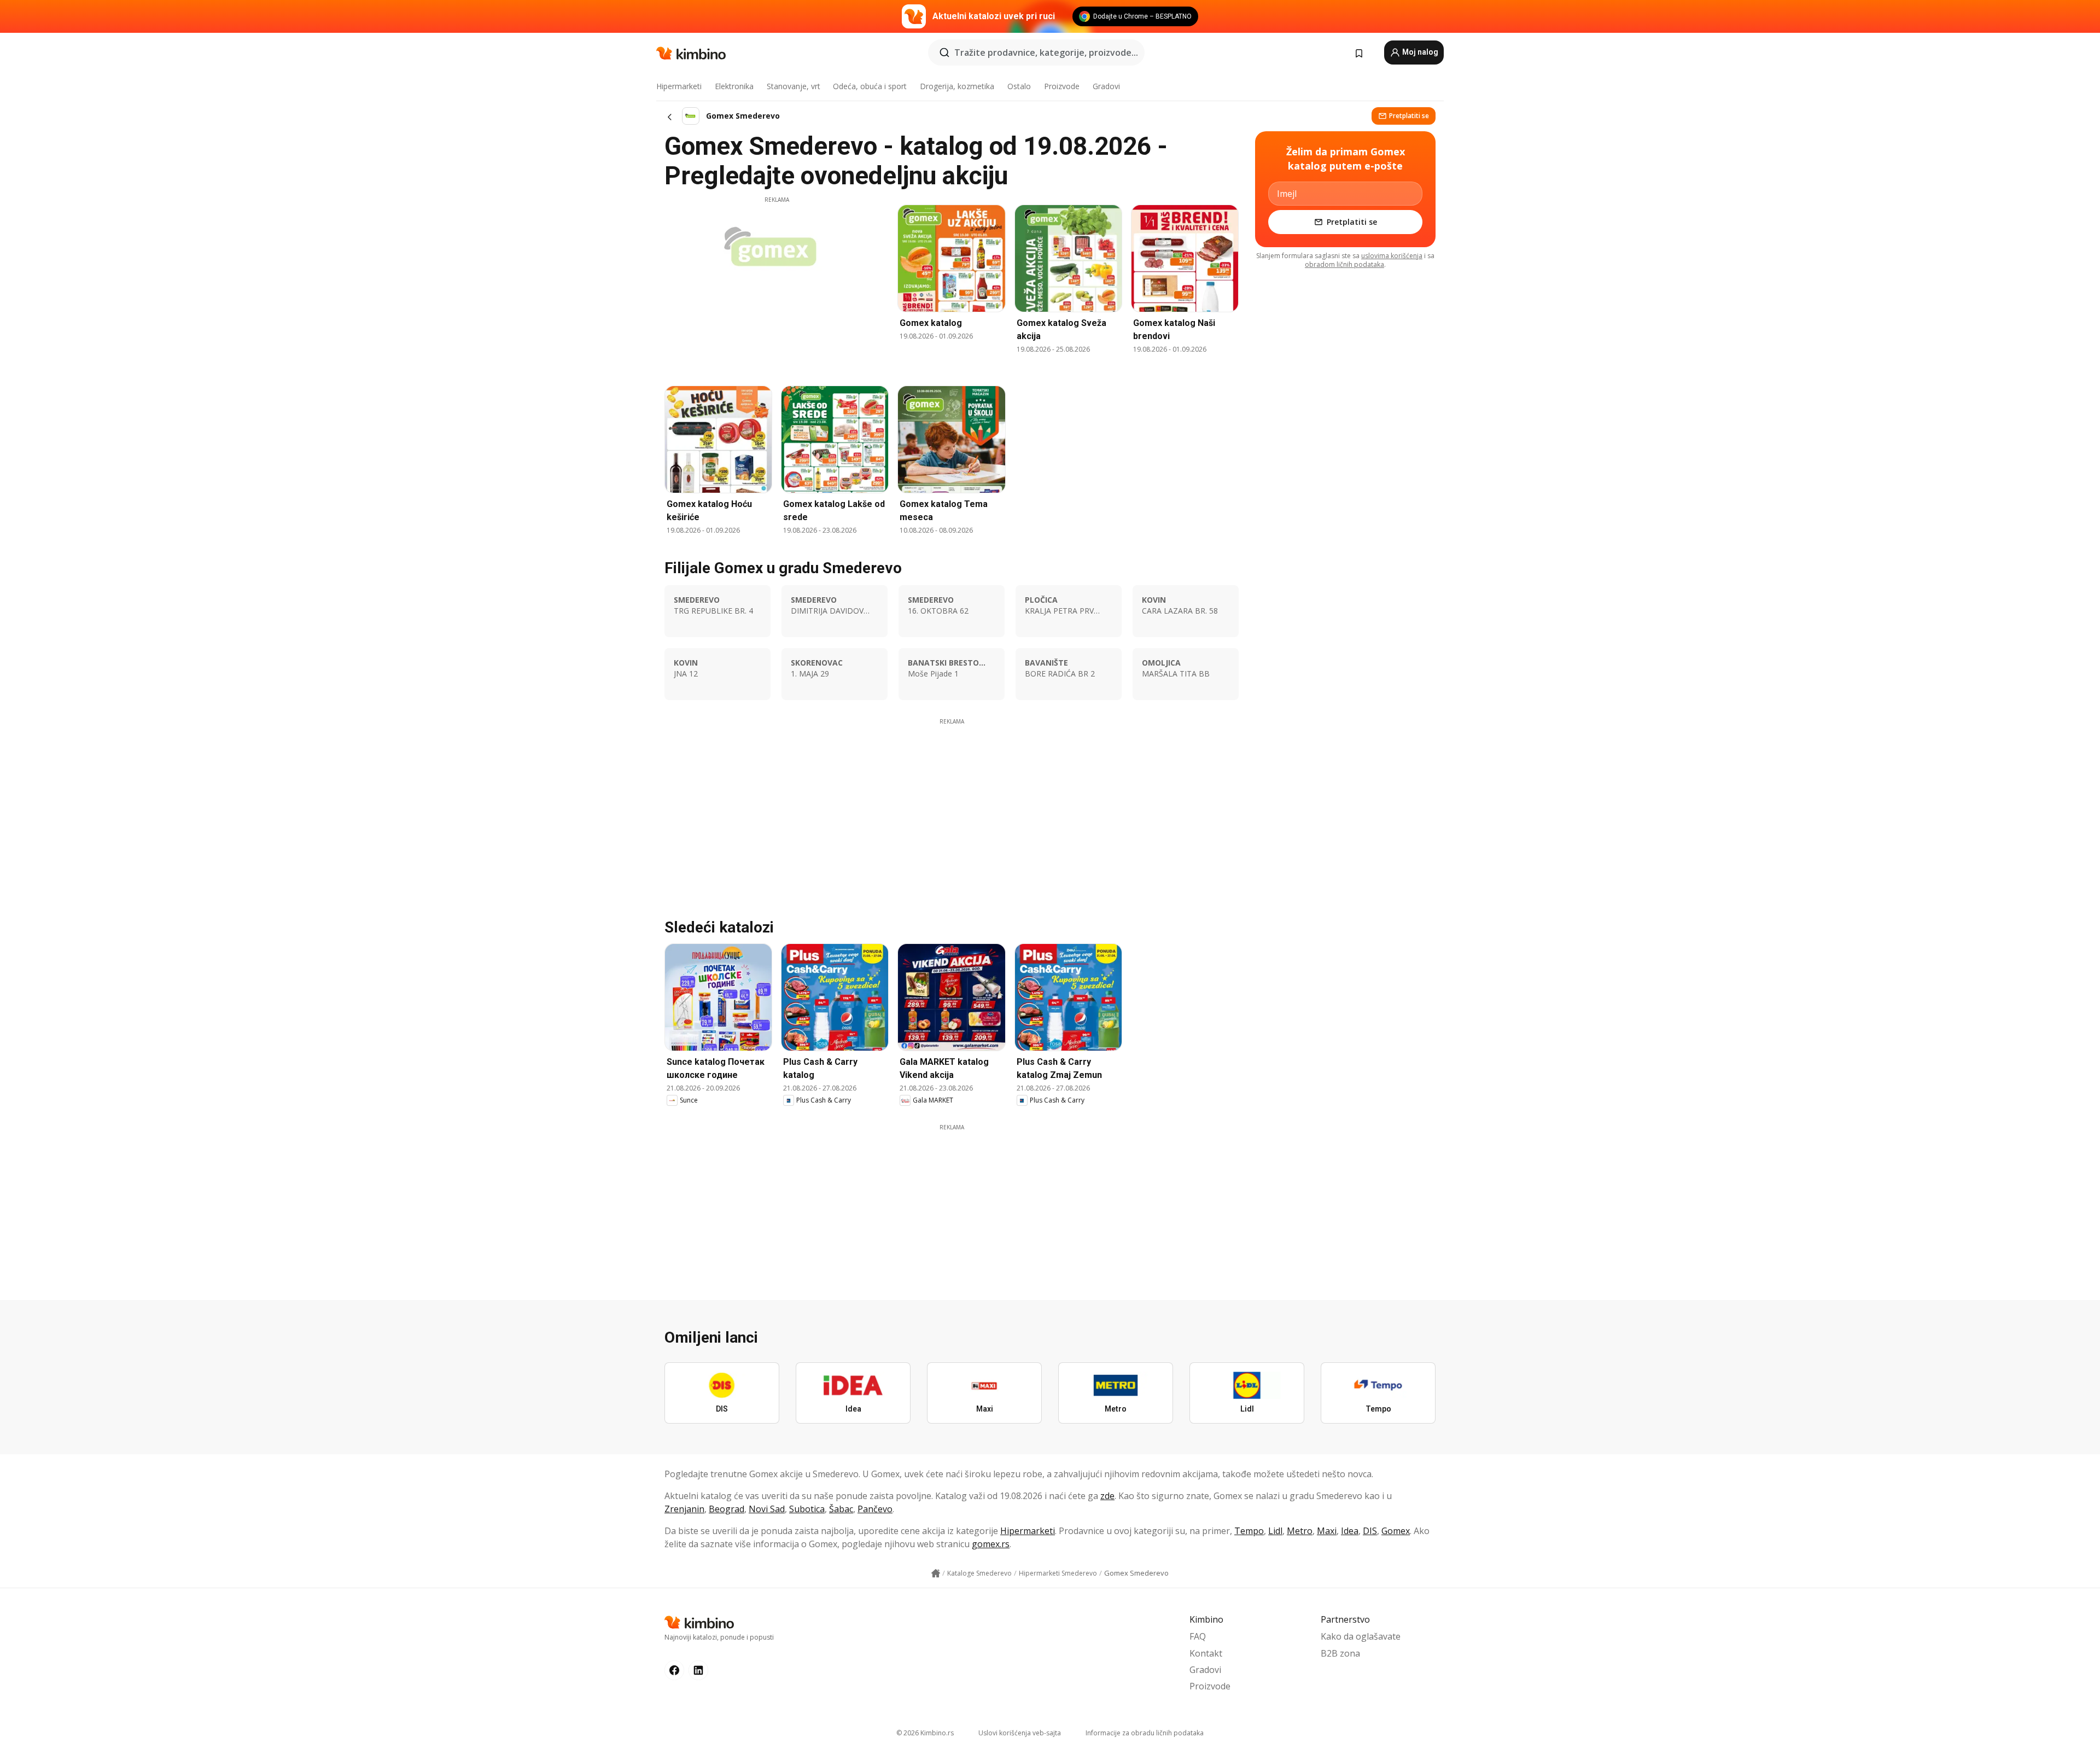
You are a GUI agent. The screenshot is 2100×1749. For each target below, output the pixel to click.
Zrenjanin (684, 1509)
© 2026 (925, 1733)
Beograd (727, 1509)
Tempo (1249, 1531)
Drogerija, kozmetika (957, 86)
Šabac (841, 1509)
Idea (1350, 1531)
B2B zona (1340, 1653)
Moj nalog (1419, 52)
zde (1107, 1496)
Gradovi (1106, 86)
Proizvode (1062, 86)
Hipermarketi (679, 86)
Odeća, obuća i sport (870, 86)
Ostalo (1019, 86)
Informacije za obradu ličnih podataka (1145, 1733)
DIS (1370, 1531)
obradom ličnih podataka (1344, 264)
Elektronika (734, 86)
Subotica (807, 1509)
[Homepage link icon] (936, 1573)
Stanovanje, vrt (794, 86)
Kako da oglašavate (1361, 1636)
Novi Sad (767, 1509)
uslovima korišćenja (1392, 256)
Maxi (1327, 1531)
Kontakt (1206, 1653)
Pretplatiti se (1409, 116)
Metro (1300, 1531)
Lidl (1275, 1531)
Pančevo (875, 1509)
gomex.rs (991, 1544)
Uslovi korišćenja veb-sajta (1020, 1733)
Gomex (1396, 1531)
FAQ (1198, 1636)
